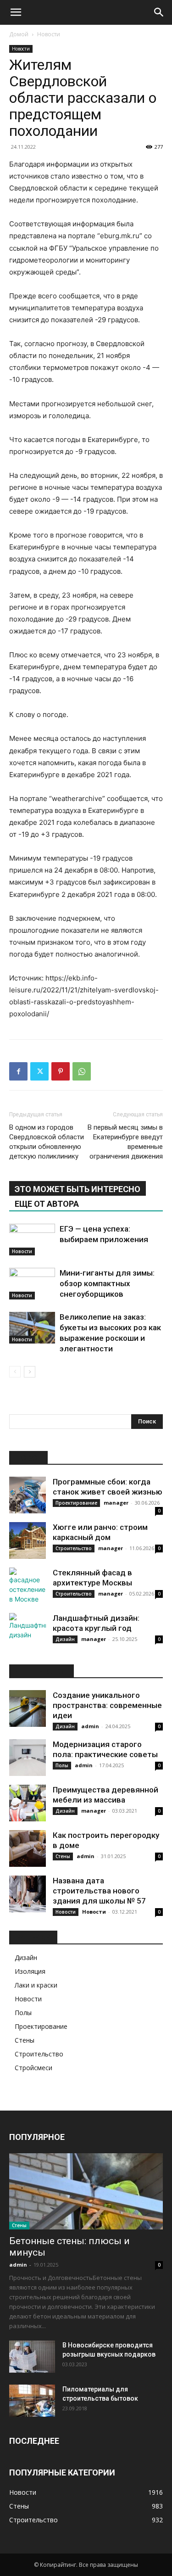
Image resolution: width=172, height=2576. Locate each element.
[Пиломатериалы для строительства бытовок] (32, 2401)
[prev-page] (15, 1372)
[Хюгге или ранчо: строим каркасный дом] (28, 1540)
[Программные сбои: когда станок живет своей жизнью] (28, 1495)
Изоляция (30, 1971)
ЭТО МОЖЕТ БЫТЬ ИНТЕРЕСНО (78, 1189)
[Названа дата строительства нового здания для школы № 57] (28, 1894)
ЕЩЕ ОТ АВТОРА (47, 1204)
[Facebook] (18, 1071)
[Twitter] (39, 1071)
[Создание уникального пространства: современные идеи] (28, 1708)
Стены (63, 1856)
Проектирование (76, 1503)
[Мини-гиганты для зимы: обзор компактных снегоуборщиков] (32, 1284)
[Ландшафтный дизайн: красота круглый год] (28, 1631)
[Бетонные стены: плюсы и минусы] (86, 2191)
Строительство (74, 1548)
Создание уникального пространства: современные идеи (107, 1705)
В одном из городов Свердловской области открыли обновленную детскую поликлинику (47, 1142)
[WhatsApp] (82, 1071)
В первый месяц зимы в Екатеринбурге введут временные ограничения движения (125, 1142)
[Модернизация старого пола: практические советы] (28, 1758)
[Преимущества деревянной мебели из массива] (28, 1803)
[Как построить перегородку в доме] (28, 1848)
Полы (62, 1765)
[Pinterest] (61, 1071)
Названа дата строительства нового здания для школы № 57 (99, 1891)
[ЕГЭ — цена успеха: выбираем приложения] (32, 1240)
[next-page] (30, 1372)
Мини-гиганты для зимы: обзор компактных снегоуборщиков (107, 1283)
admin (90, 1726)
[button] (16, 12)
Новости (49, 34)
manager (116, 1503)
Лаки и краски (36, 1985)
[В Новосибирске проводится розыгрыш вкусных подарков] (32, 2357)
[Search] (159, 12)
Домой (19, 34)
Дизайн (65, 1639)
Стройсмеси (33, 2068)
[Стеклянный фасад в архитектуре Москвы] (28, 1586)
